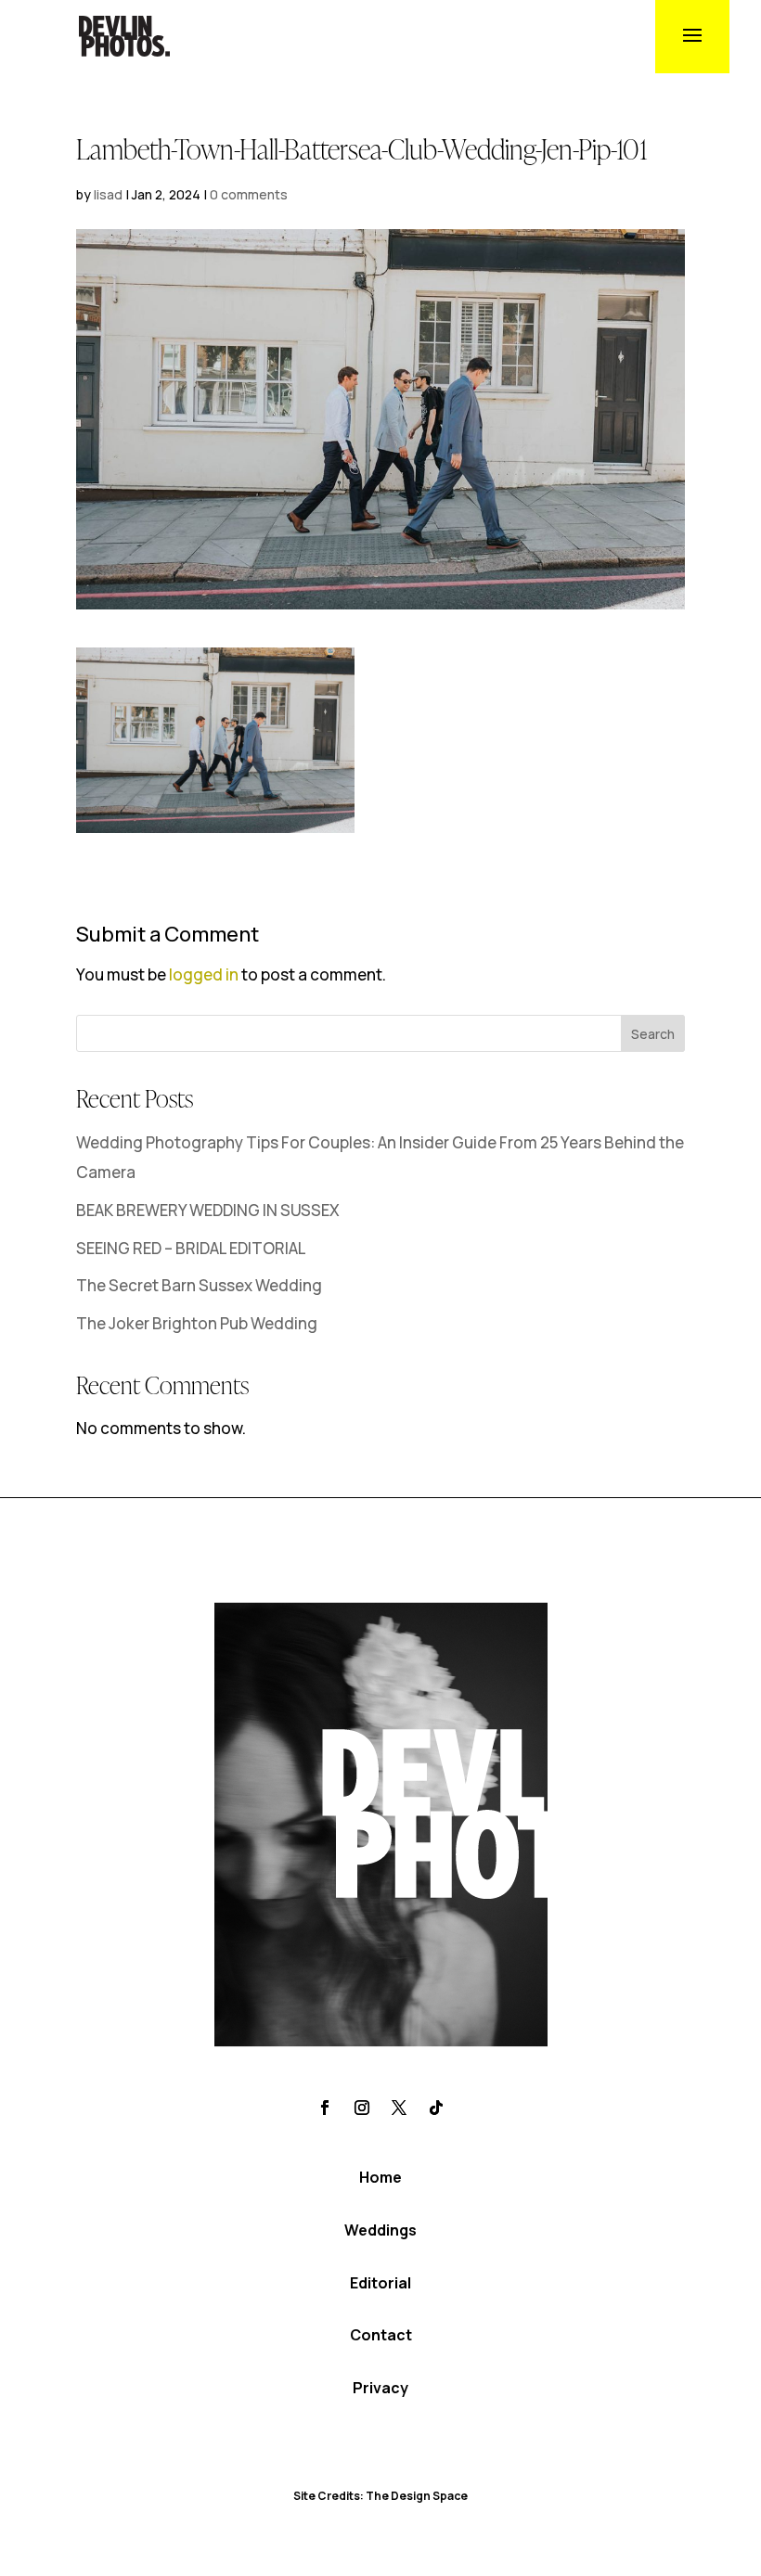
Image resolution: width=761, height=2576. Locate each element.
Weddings (380, 2230)
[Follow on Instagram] (362, 2108)
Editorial (380, 2283)
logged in (204, 974)
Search (653, 1034)
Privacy (380, 2388)
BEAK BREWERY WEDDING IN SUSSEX (208, 1210)
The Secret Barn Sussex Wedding (199, 1285)
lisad (108, 194)
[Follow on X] (399, 2108)
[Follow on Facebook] (325, 2108)
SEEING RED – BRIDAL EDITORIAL (191, 1248)
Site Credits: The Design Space (380, 2496)
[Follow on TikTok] (436, 2108)
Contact (381, 2335)
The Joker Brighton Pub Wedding (197, 1323)
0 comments (249, 194)
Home (380, 2177)
